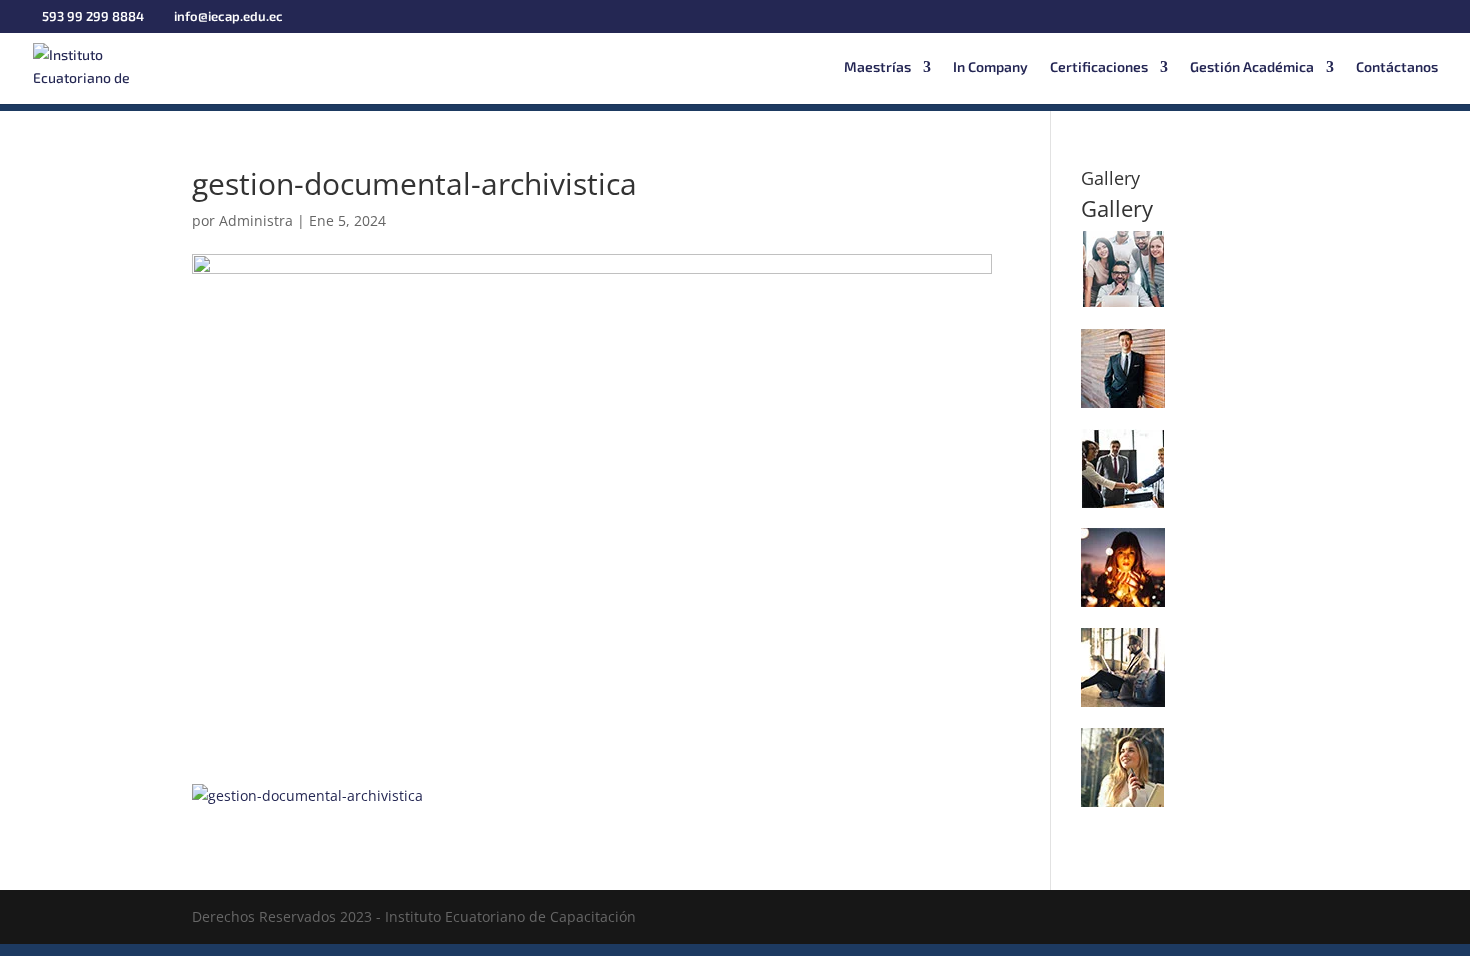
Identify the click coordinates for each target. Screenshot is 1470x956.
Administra (256, 220)
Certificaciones (1099, 67)
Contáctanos (1397, 67)
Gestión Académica (1252, 67)
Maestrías (877, 67)
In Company (990, 67)
